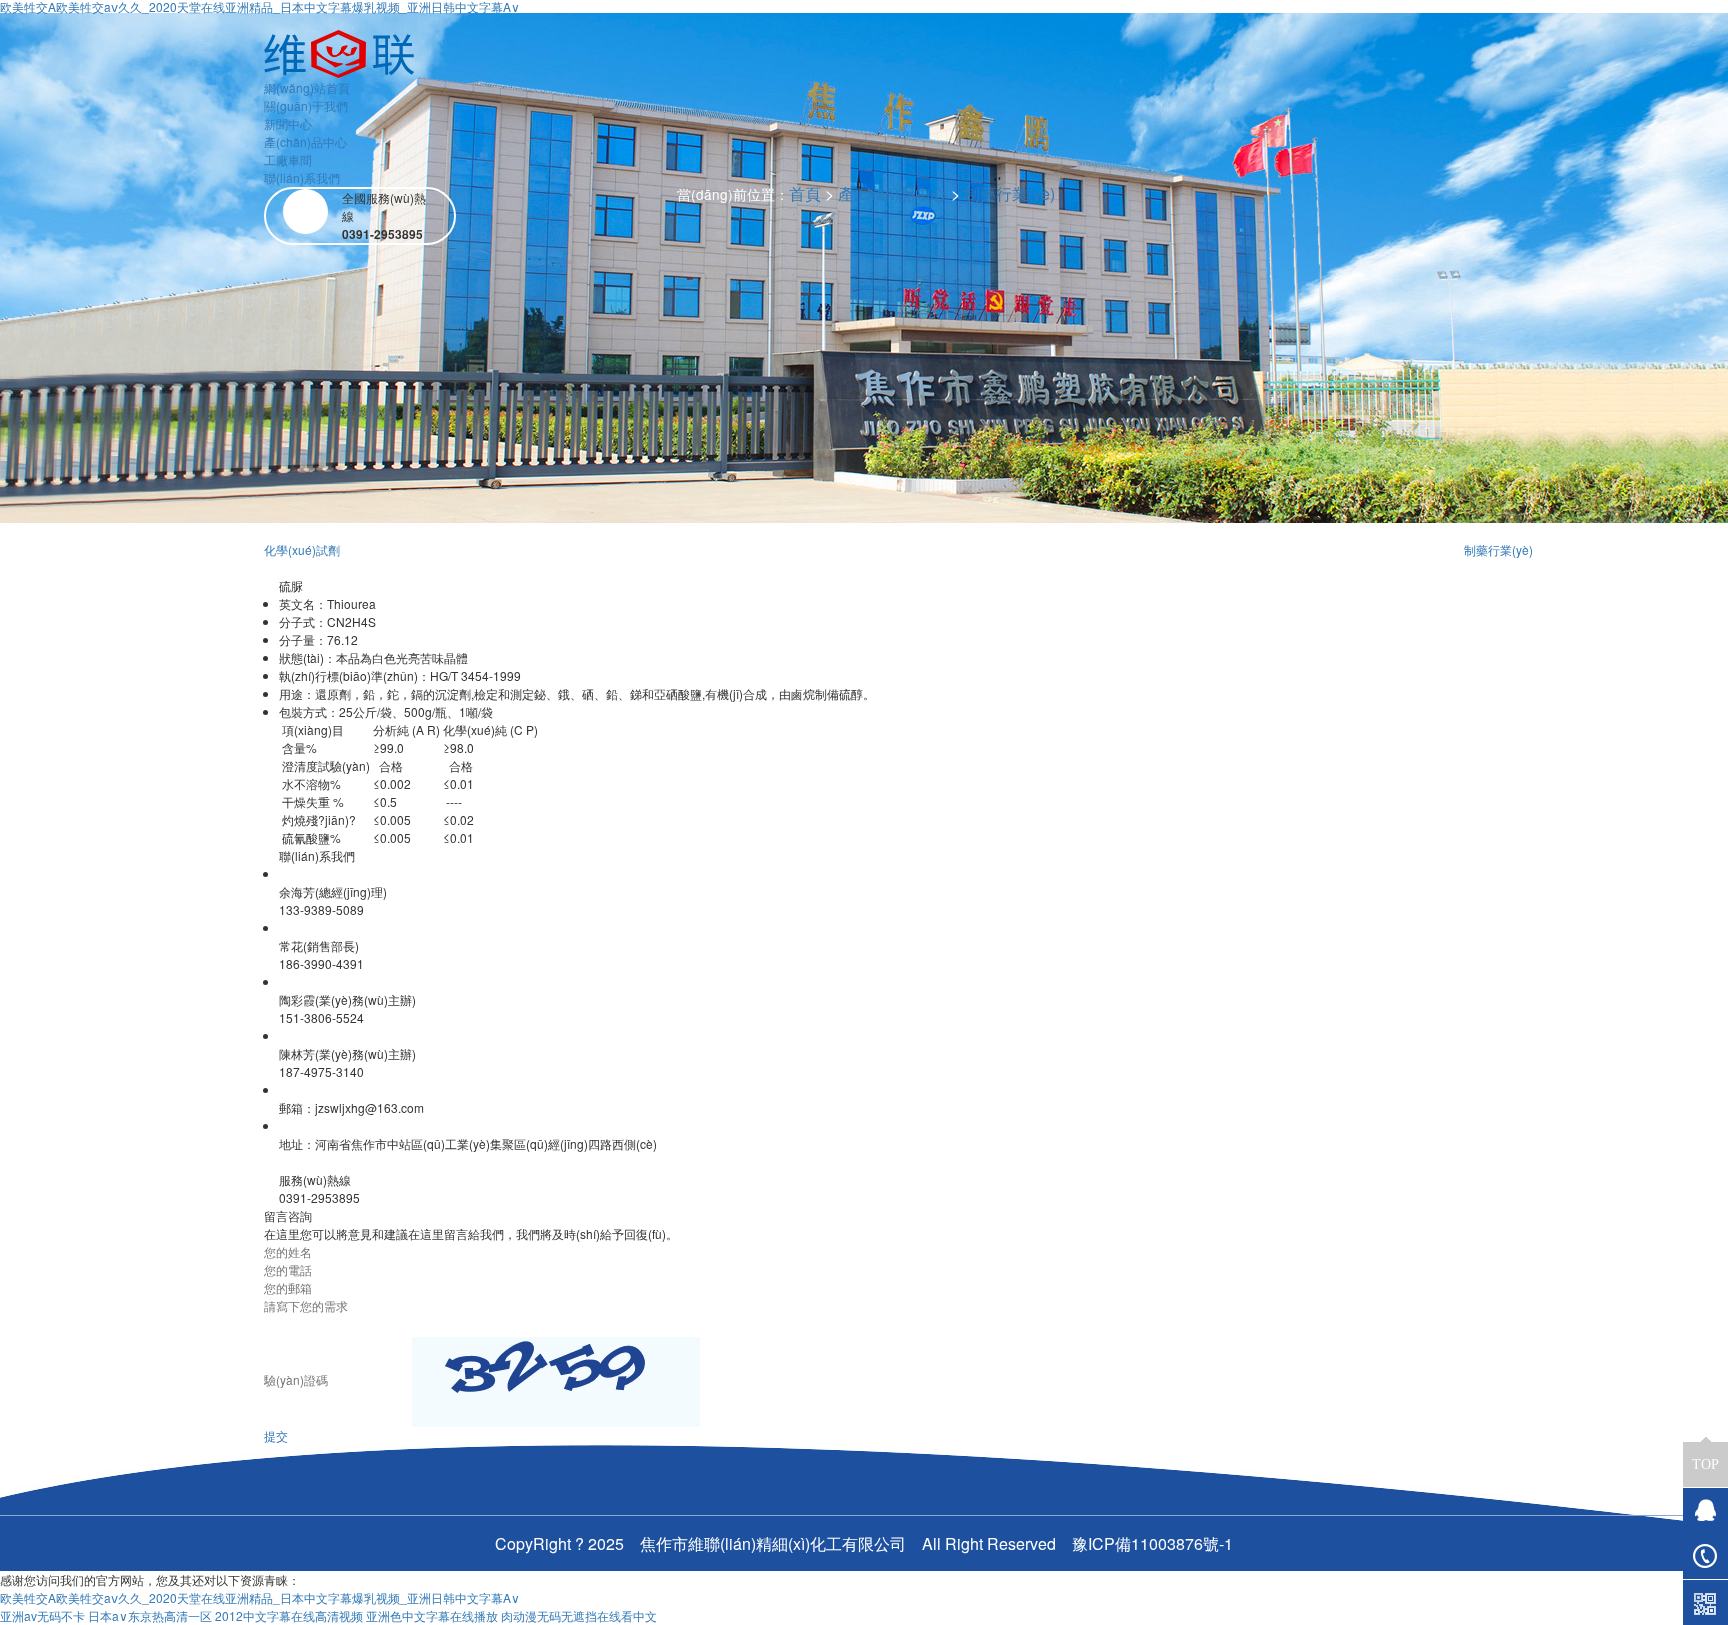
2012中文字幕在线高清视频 (289, 1615)
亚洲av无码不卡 (42, 1615)
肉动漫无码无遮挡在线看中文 (579, 1615)
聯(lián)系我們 (302, 177)
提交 (276, 1435)
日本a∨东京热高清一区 (150, 1615)
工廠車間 (288, 159)
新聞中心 (288, 123)
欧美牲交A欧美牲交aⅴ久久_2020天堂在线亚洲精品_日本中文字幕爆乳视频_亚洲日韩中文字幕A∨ (260, 1597)
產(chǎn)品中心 (305, 141)
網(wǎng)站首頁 (307, 87)
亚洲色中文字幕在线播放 (432, 1615)
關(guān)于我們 (306, 105)
